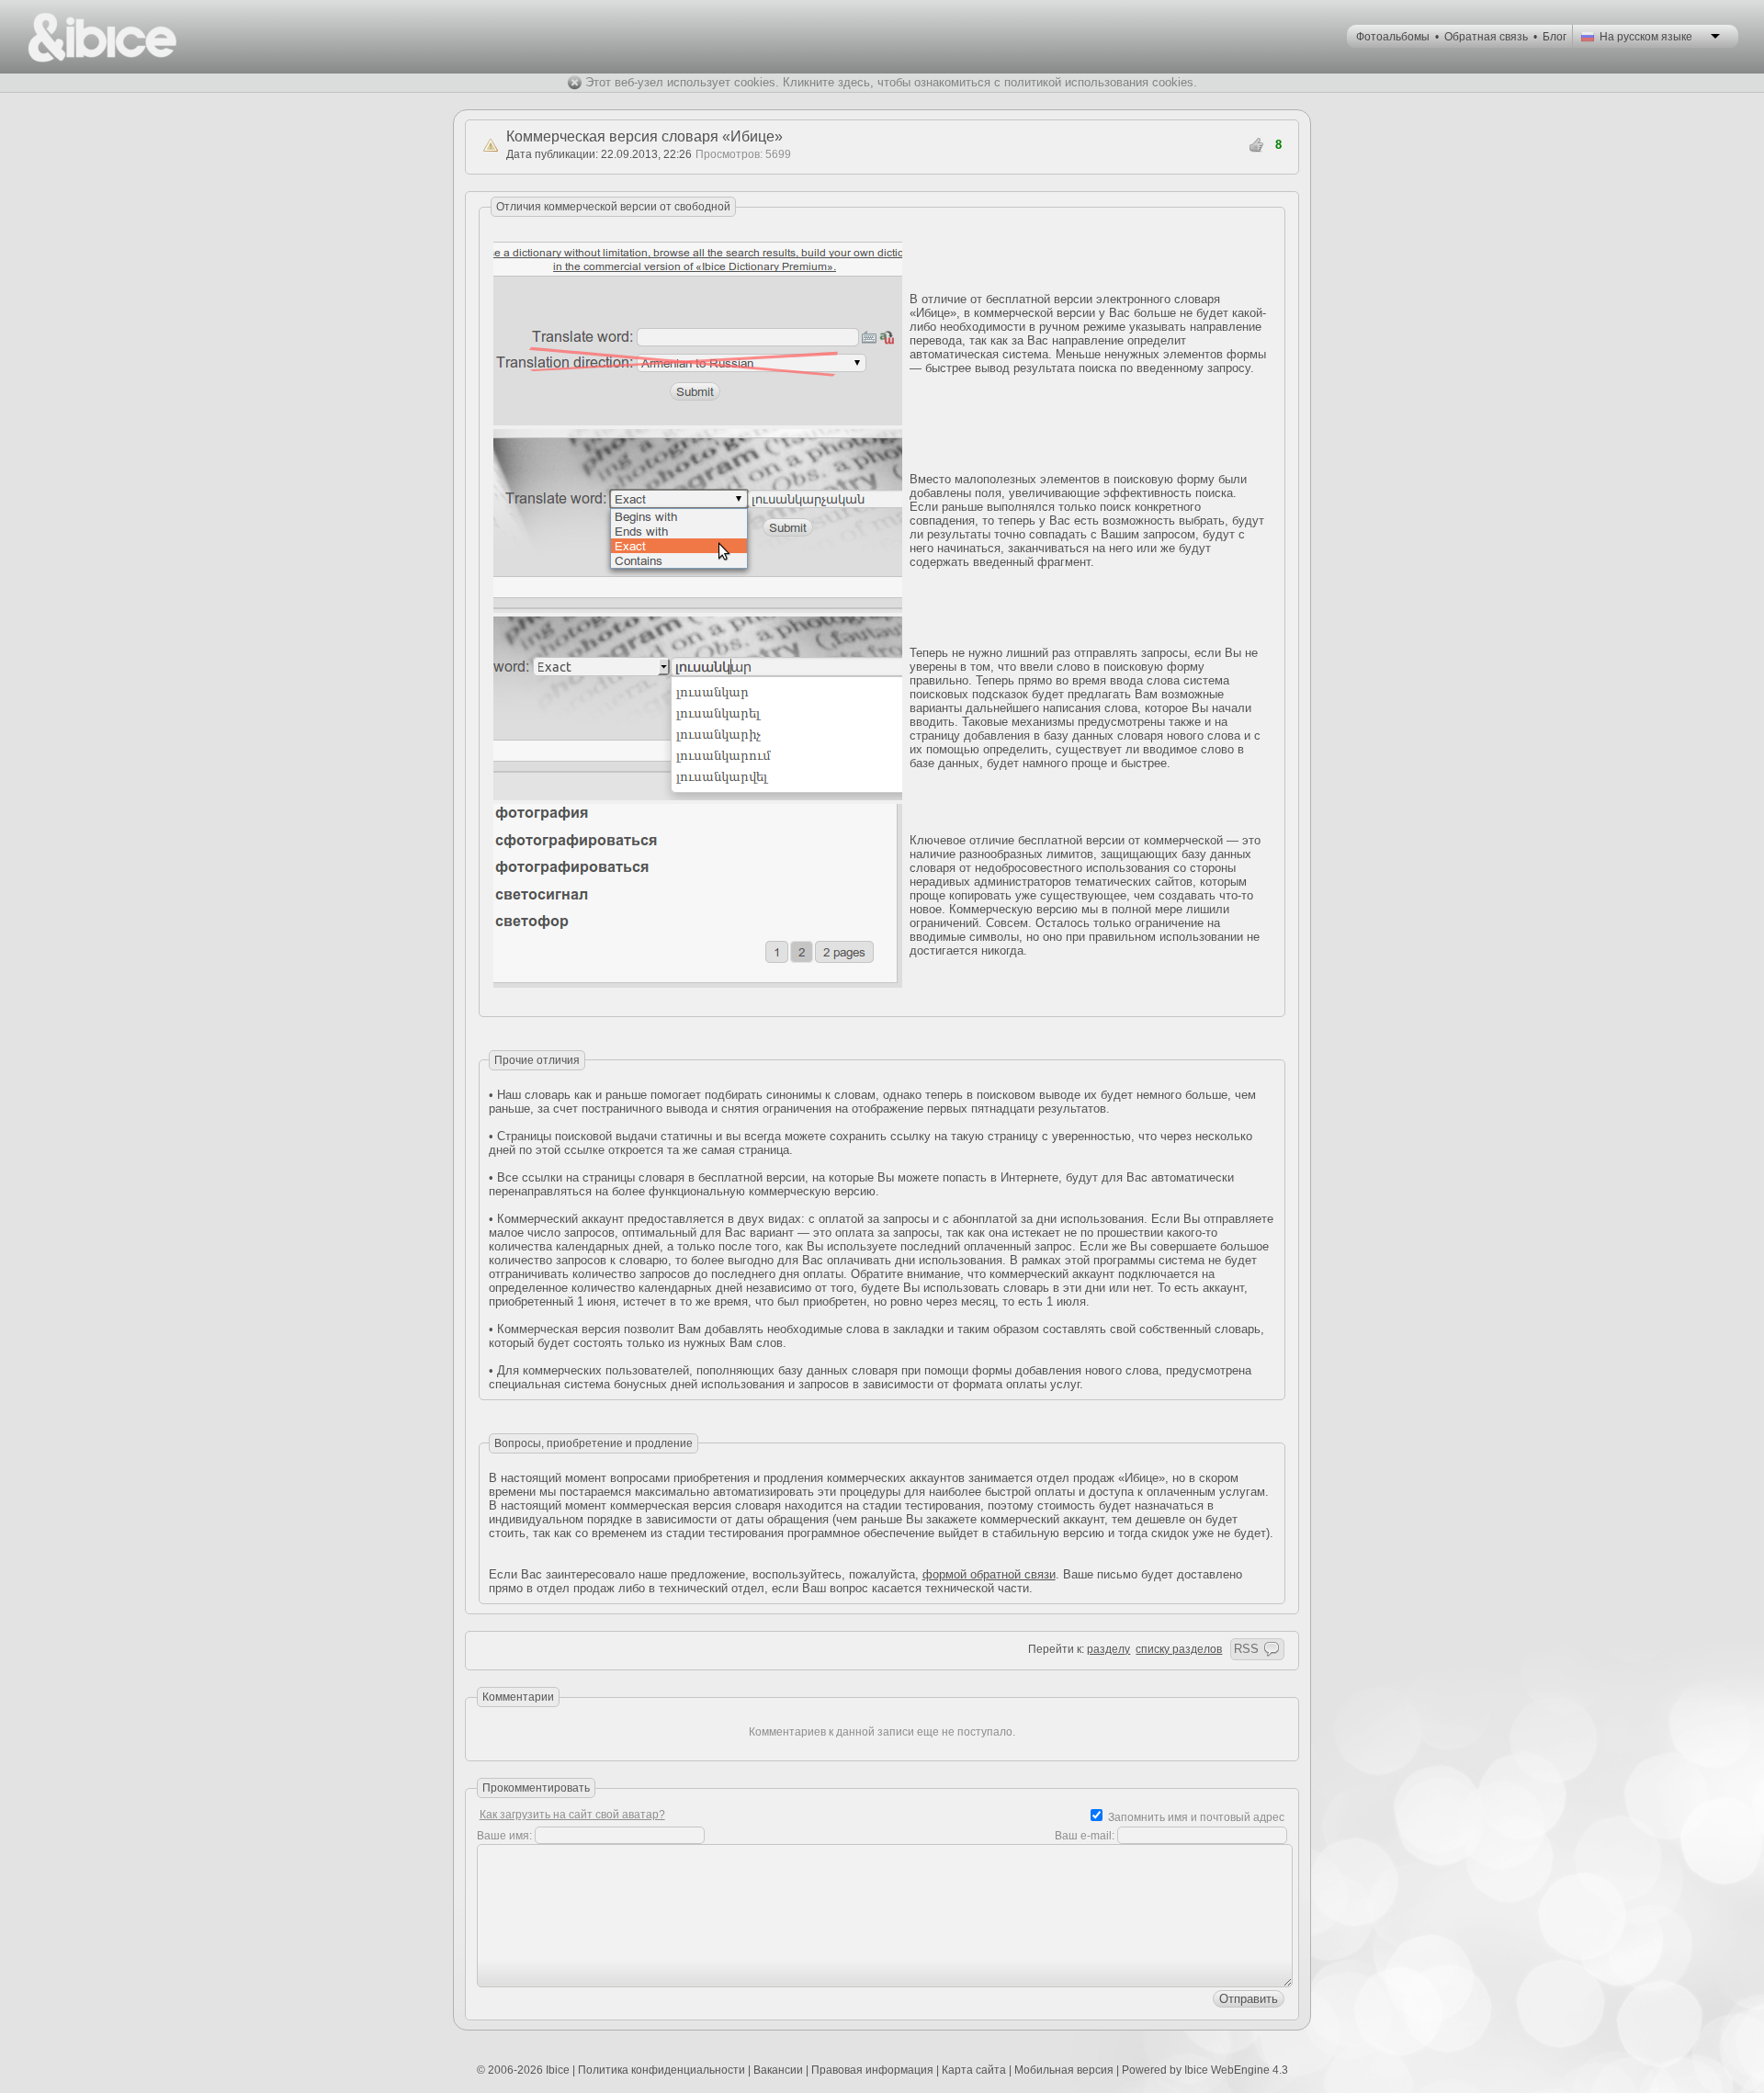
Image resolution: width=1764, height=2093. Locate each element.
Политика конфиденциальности (661, 2070)
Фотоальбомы (1393, 37)
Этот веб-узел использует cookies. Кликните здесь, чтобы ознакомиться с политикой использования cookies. (891, 82)
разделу (1108, 1649)
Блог (1555, 37)
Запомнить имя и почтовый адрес (1196, 1817)
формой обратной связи (989, 1574)
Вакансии (778, 2070)
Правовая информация (872, 2070)
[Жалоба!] (491, 145)
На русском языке (1646, 37)
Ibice (558, 2070)
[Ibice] (102, 37)
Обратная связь (1486, 37)
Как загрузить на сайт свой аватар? (572, 1815)
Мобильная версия (1064, 2070)
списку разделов (1179, 1649)
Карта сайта (974, 2070)
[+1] (1257, 145)
